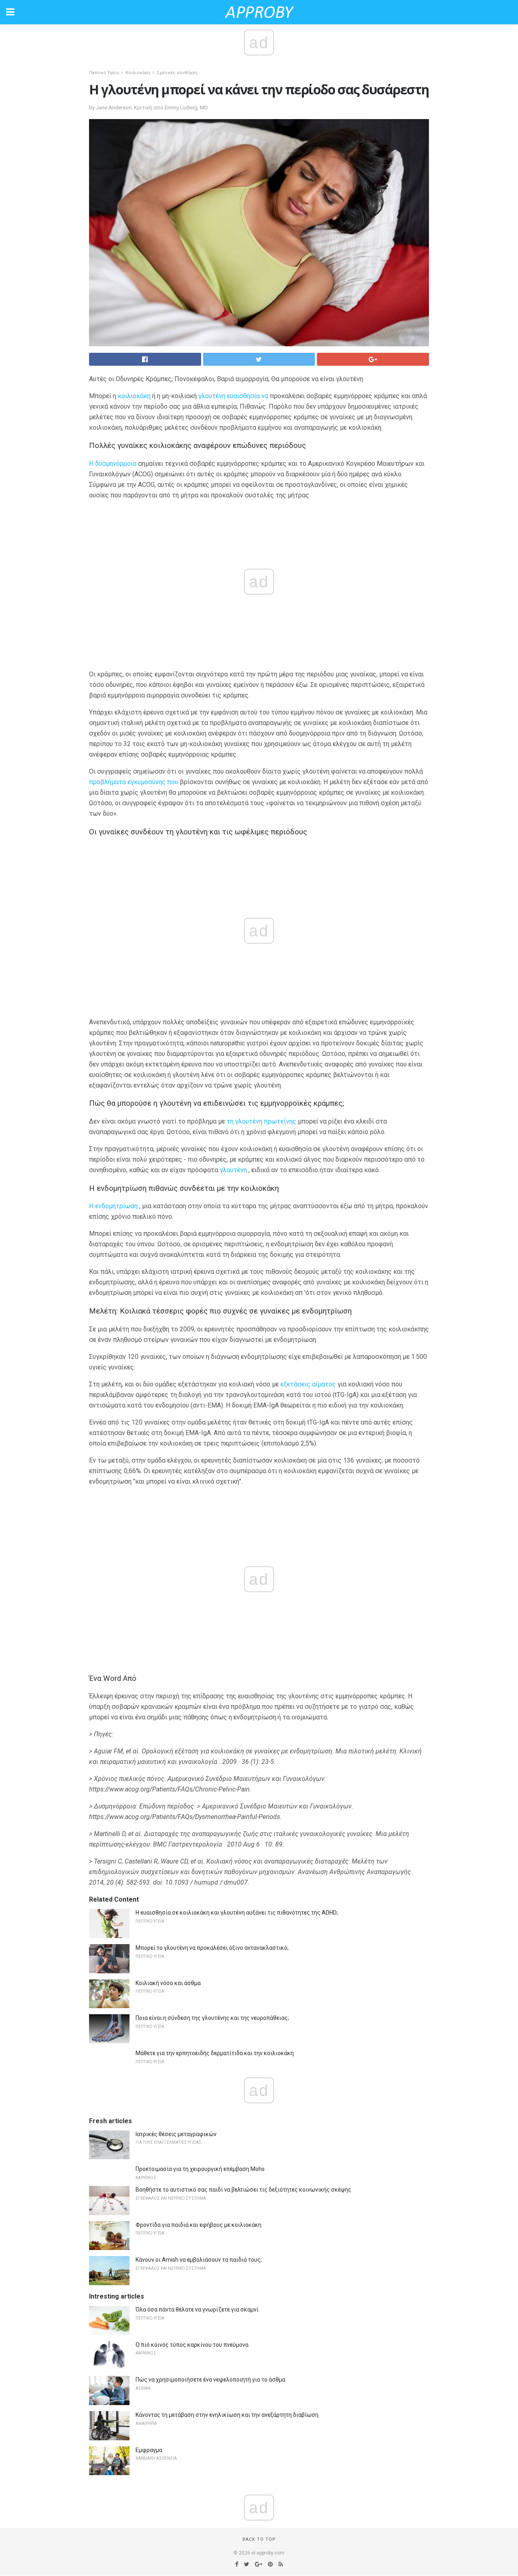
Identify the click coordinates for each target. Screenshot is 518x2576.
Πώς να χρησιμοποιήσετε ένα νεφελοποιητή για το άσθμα (210, 2380)
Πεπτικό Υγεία (104, 73)
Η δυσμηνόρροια (113, 464)
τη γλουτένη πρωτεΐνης (261, 1121)
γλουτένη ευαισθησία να (233, 396)
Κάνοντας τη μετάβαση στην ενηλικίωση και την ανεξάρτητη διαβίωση (227, 2415)
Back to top (259, 2539)
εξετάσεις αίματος (308, 1384)
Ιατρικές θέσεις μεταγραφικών (176, 2134)
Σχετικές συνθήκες (177, 73)
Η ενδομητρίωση (113, 1206)
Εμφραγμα (149, 2450)
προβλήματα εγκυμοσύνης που (134, 782)
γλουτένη (233, 1170)
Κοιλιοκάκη (138, 73)
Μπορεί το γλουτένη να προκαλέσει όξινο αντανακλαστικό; (212, 1948)
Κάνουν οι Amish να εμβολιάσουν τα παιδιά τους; (199, 2260)
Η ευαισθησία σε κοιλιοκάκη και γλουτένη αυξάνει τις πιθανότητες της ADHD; (237, 1913)
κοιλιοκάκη (134, 396)
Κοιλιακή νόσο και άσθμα (168, 1983)
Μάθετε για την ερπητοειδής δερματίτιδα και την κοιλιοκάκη (215, 2053)
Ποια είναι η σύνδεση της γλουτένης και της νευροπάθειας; (212, 2018)
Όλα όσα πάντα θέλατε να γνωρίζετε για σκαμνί (197, 2309)
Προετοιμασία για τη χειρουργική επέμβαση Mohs (200, 2169)
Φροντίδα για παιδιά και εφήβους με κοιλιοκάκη (198, 2225)
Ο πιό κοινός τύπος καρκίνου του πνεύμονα (192, 2345)
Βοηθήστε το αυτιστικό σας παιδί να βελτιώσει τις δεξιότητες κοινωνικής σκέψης (243, 2190)
